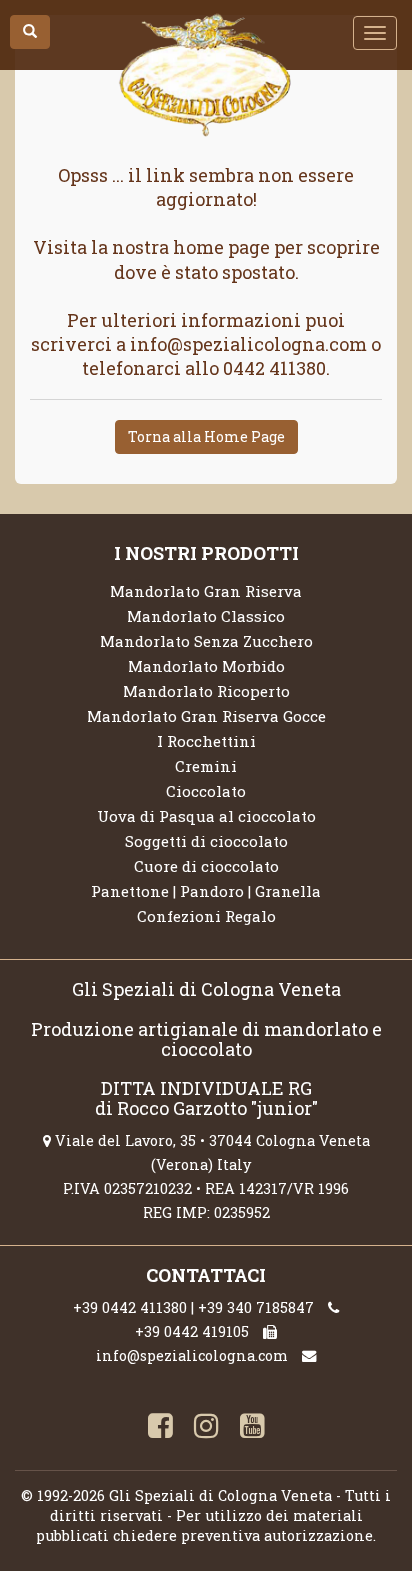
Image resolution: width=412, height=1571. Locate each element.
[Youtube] (252, 1428)
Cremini (206, 766)
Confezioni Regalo (206, 916)
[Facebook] (160, 1428)
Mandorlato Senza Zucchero (206, 641)
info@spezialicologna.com (192, 1355)
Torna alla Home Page (206, 436)
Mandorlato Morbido (206, 666)
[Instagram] (206, 1428)
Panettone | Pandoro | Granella (206, 891)
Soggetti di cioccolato (206, 841)
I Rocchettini (206, 741)
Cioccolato (206, 791)
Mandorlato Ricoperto (206, 691)
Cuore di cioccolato (206, 866)
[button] (30, 32)
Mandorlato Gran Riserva (206, 591)
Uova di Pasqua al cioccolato (206, 816)
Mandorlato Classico (206, 616)
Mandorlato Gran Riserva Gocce (206, 716)
